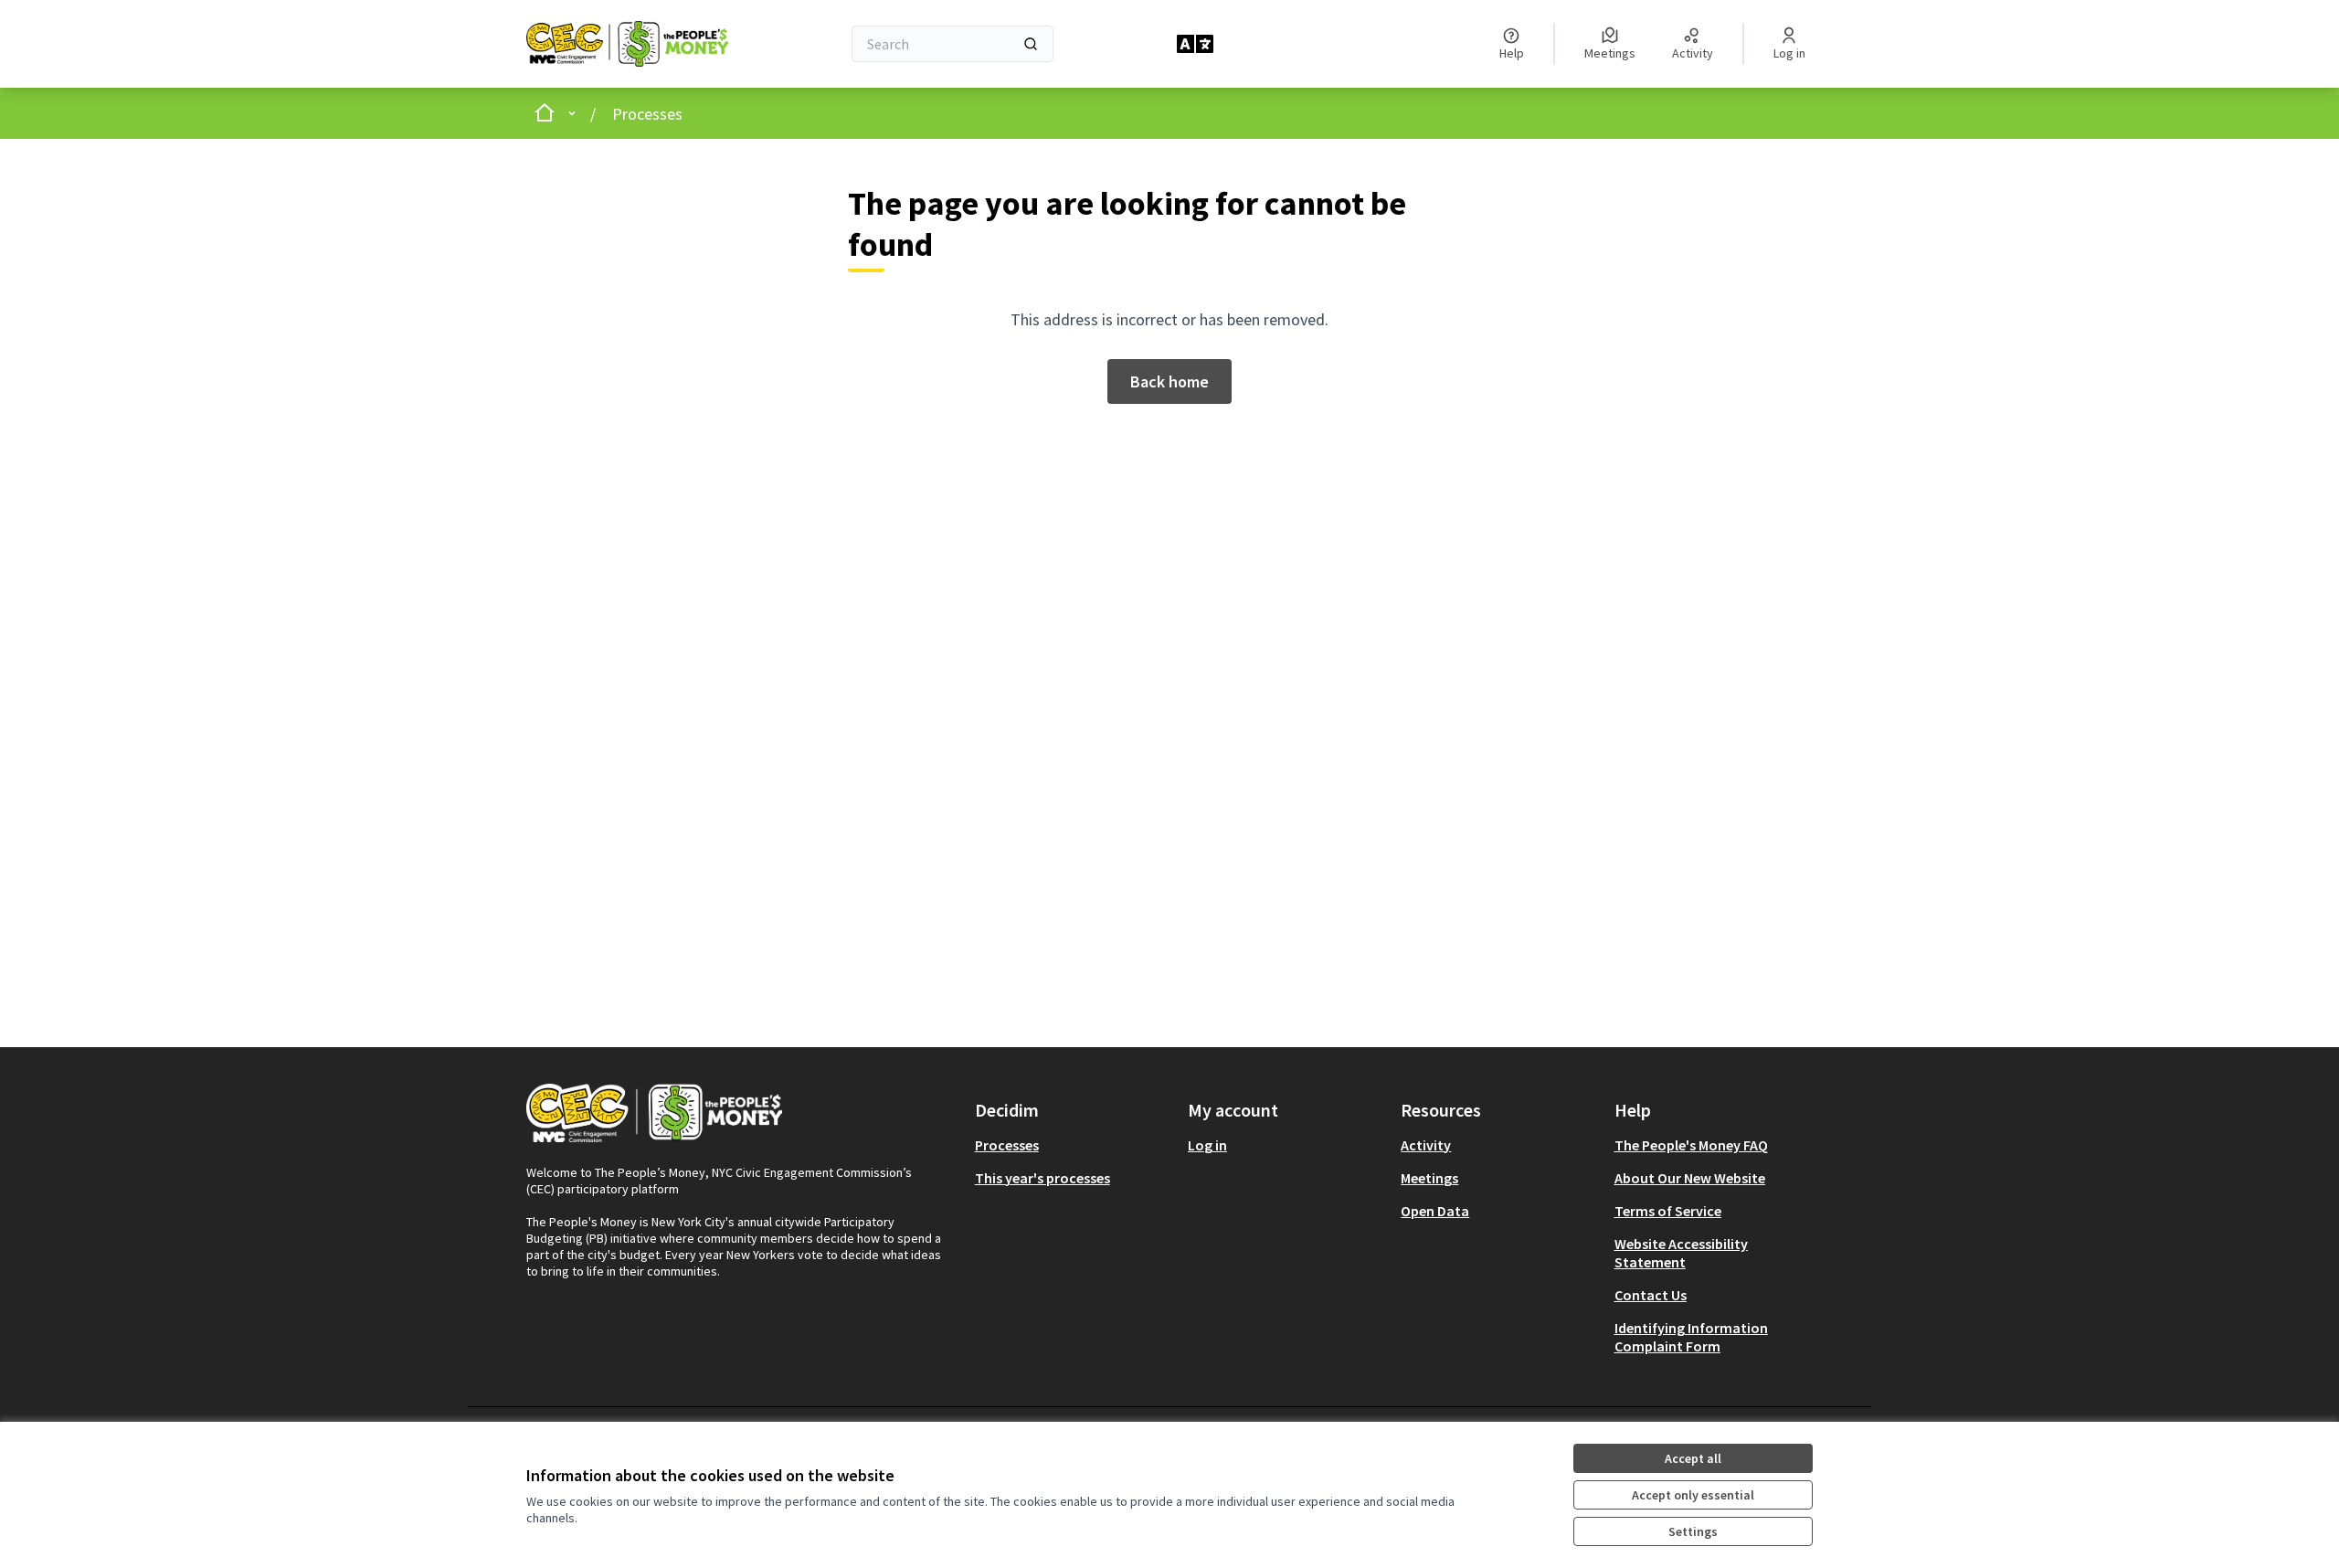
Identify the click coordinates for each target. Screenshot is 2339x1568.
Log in (1207, 1145)
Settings (1693, 1531)
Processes (647, 114)
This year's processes (1042, 1178)
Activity (1426, 1145)
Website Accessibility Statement (1681, 1253)
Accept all (1693, 1458)
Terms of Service (1668, 1211)
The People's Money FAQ (1691, 1145)
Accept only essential (1693, 1495)
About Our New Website (1690, 1178)
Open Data (1435, 1211)
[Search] (1031, 44)
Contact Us (1651, 1295)
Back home (1169, 381)
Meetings (1429, 1178)
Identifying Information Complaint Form (1691, 1337)
